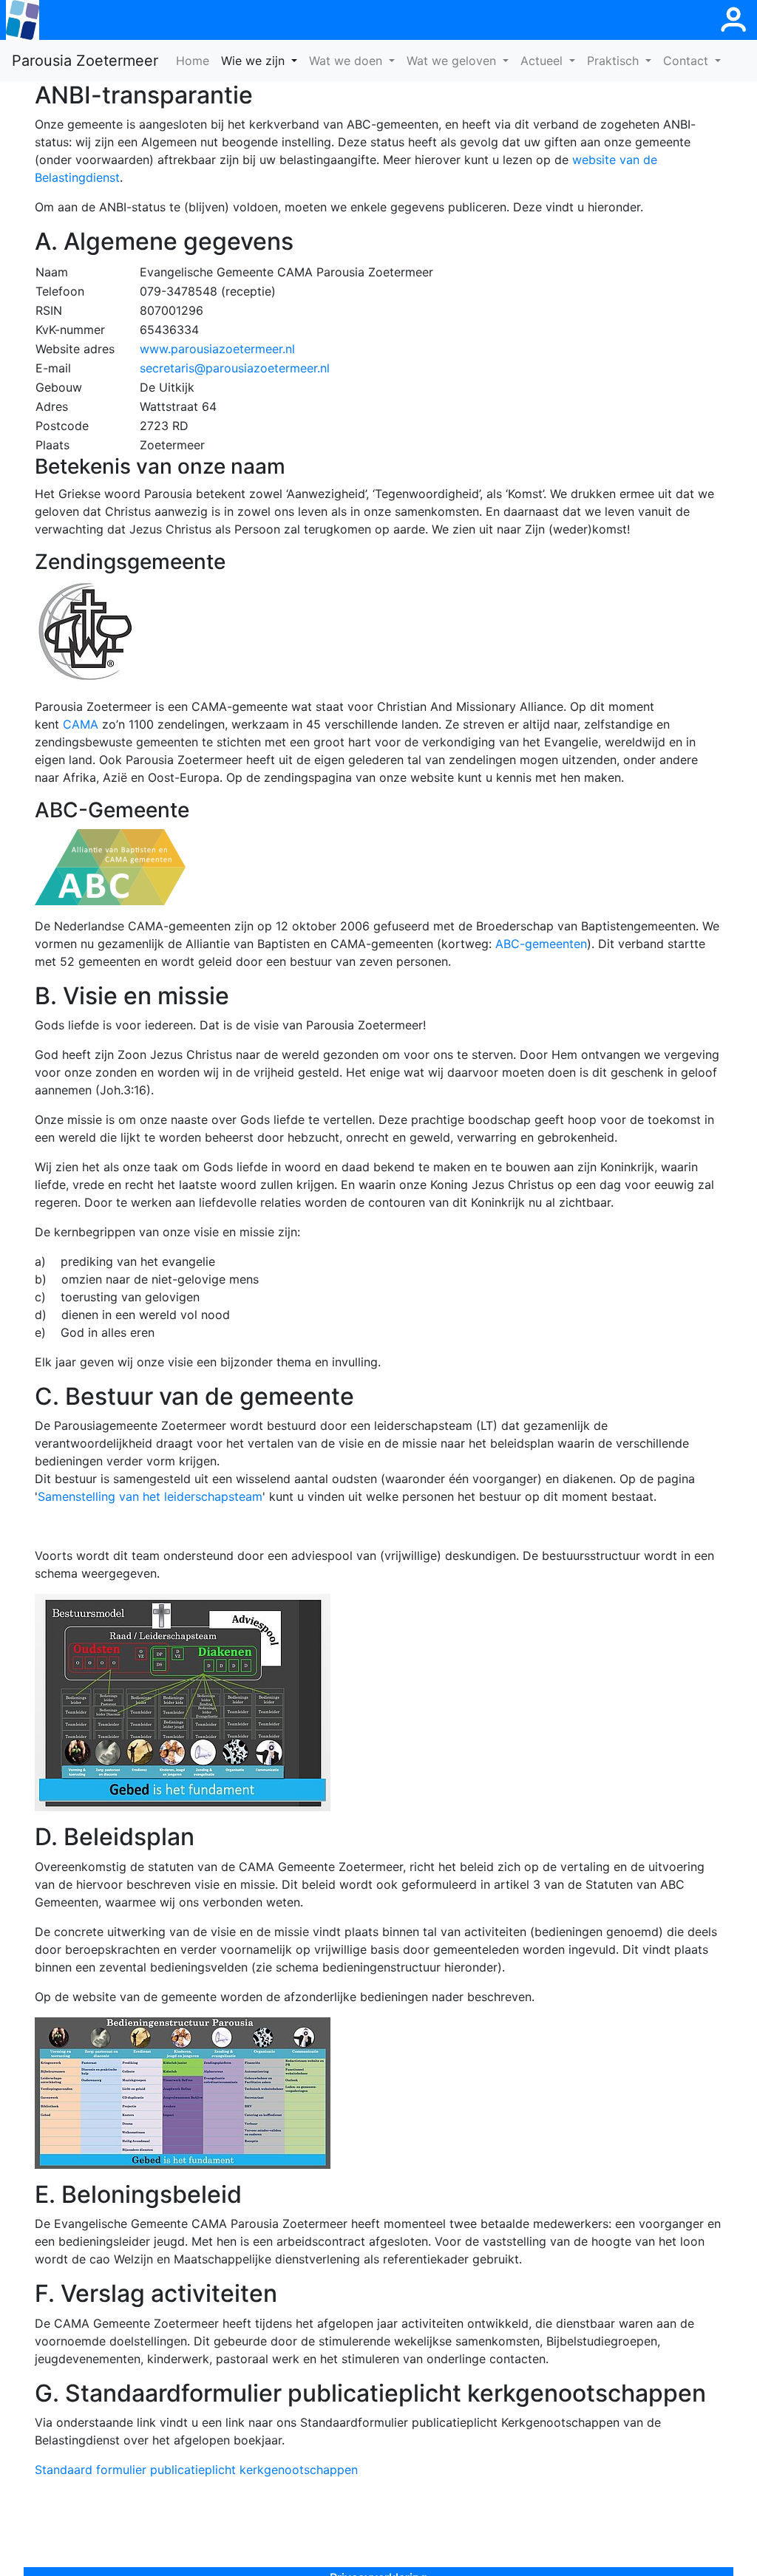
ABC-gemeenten (541, 944)
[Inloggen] (733, 20)
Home (196, 60)
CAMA (81, 724)
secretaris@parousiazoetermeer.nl (235, 368)
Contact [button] (688, 61)
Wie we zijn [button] (255, 61)
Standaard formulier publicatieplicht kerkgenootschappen (196, 2470)
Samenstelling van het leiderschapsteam (150, 1496)
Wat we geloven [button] (453, 61)
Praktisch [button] (615, 61)
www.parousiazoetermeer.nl (217, 349)
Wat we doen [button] (347, 61)
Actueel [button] (543, 61)
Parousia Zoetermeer (85, 61)
